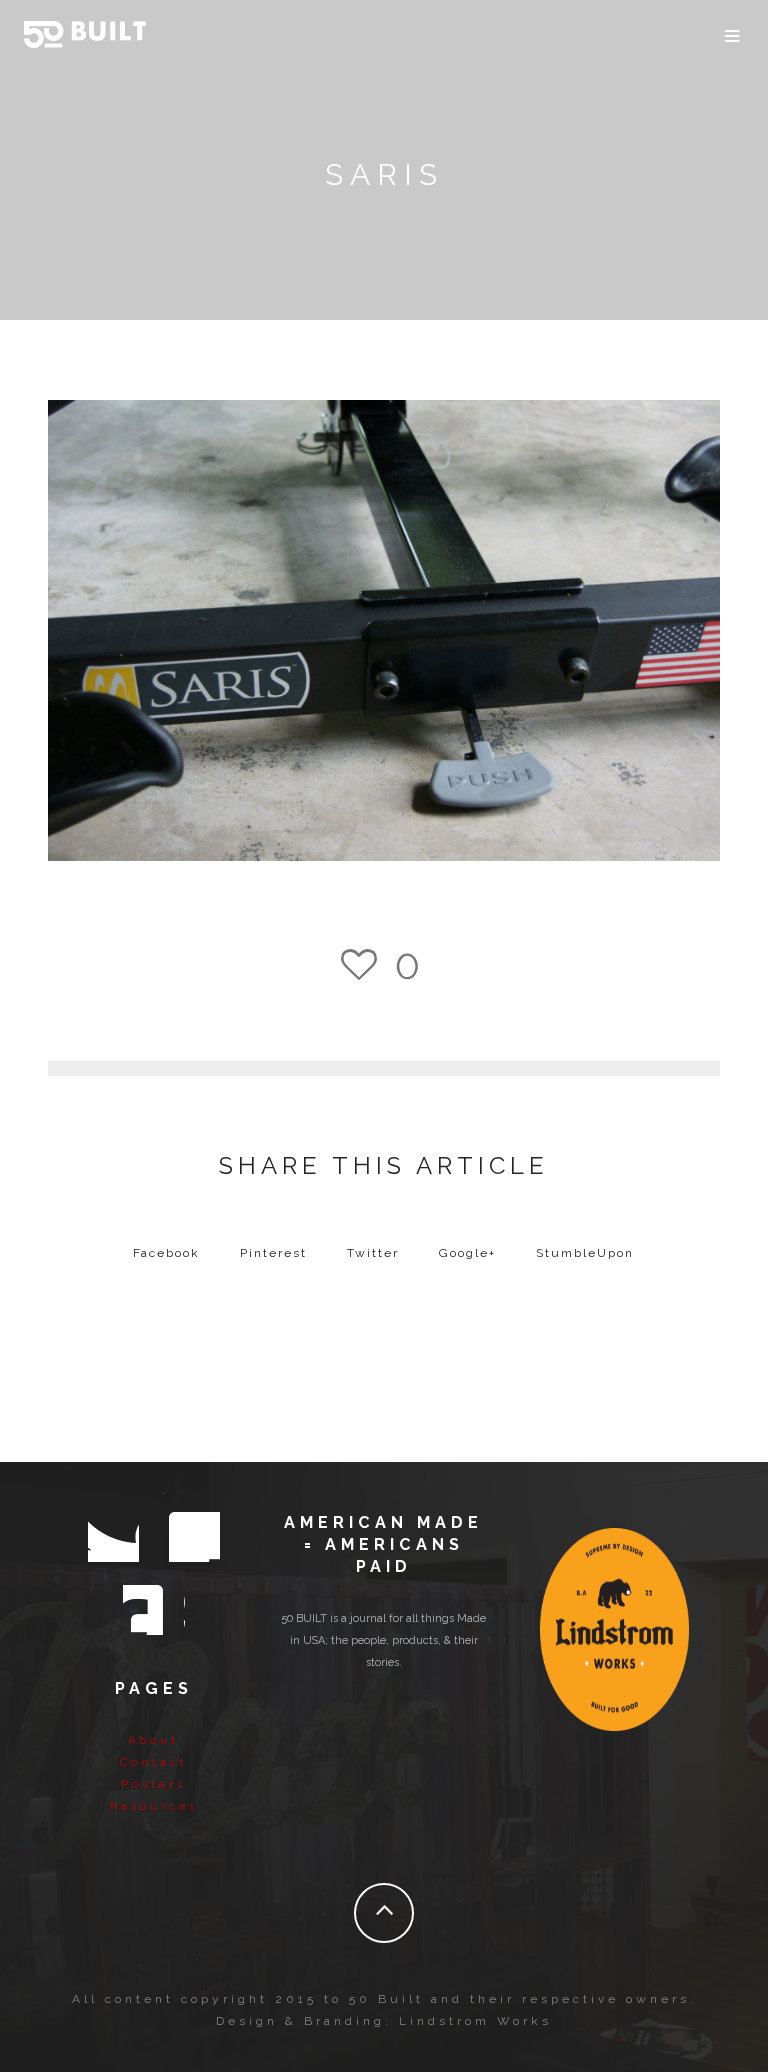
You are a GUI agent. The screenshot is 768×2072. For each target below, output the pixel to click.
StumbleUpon (585, 1253)
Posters (153, 1784)
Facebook (166, 1253)
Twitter (373, 1253)
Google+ (467, 1253)
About (153, 1740)
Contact (154, 1762)
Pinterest (273, 1253)
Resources (154, 1806)
